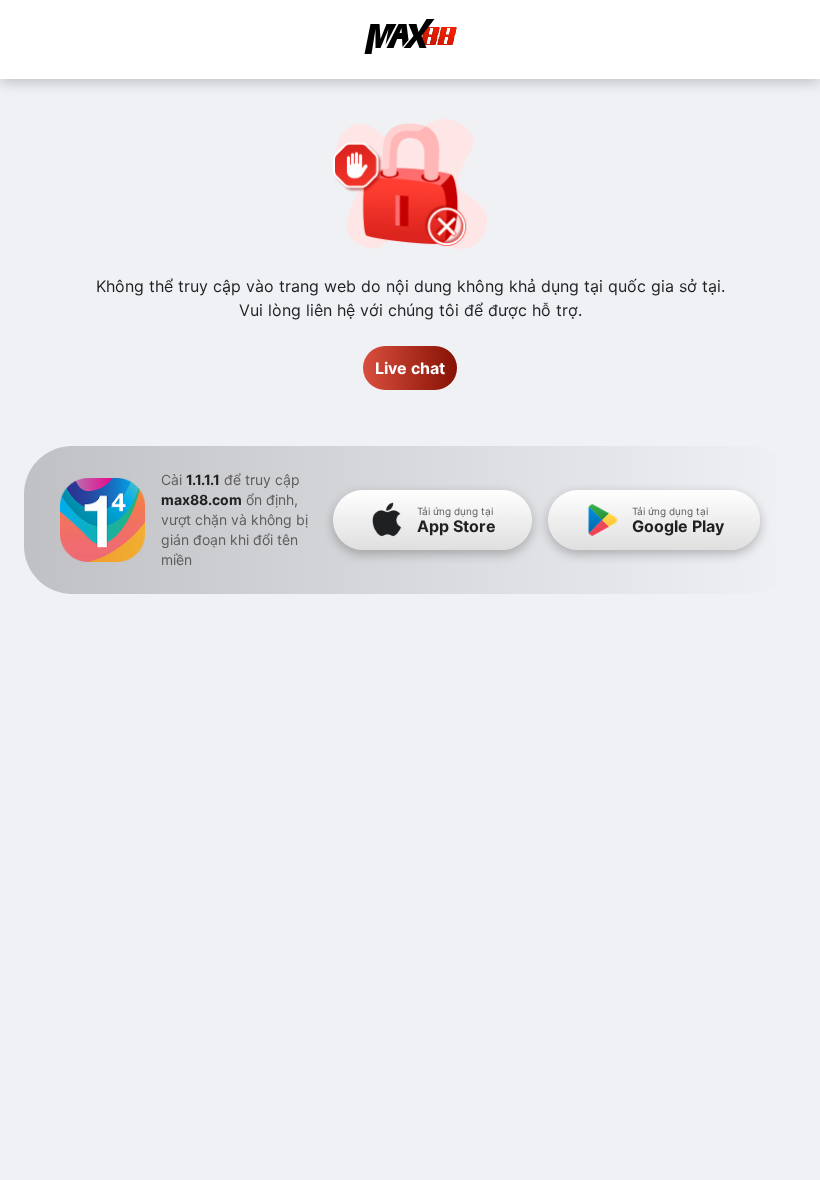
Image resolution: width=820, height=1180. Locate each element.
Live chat (410, 368)
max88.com (201, 499)
